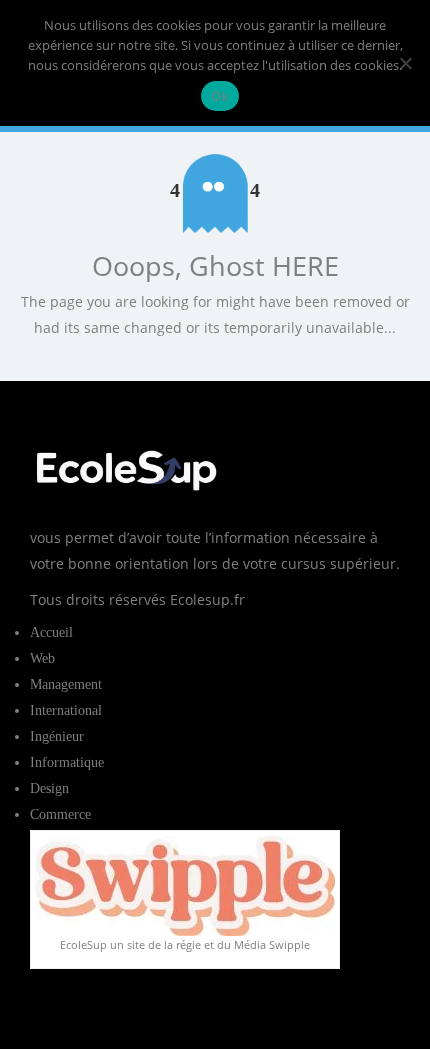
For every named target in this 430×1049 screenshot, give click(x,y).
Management (66, 684)
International (66, 710)
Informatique (67, 762)
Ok (220, 96)
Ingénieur (57, 736)
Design (49, 788)
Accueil (51, 632)
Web (42, 658)
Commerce (60, 814)
